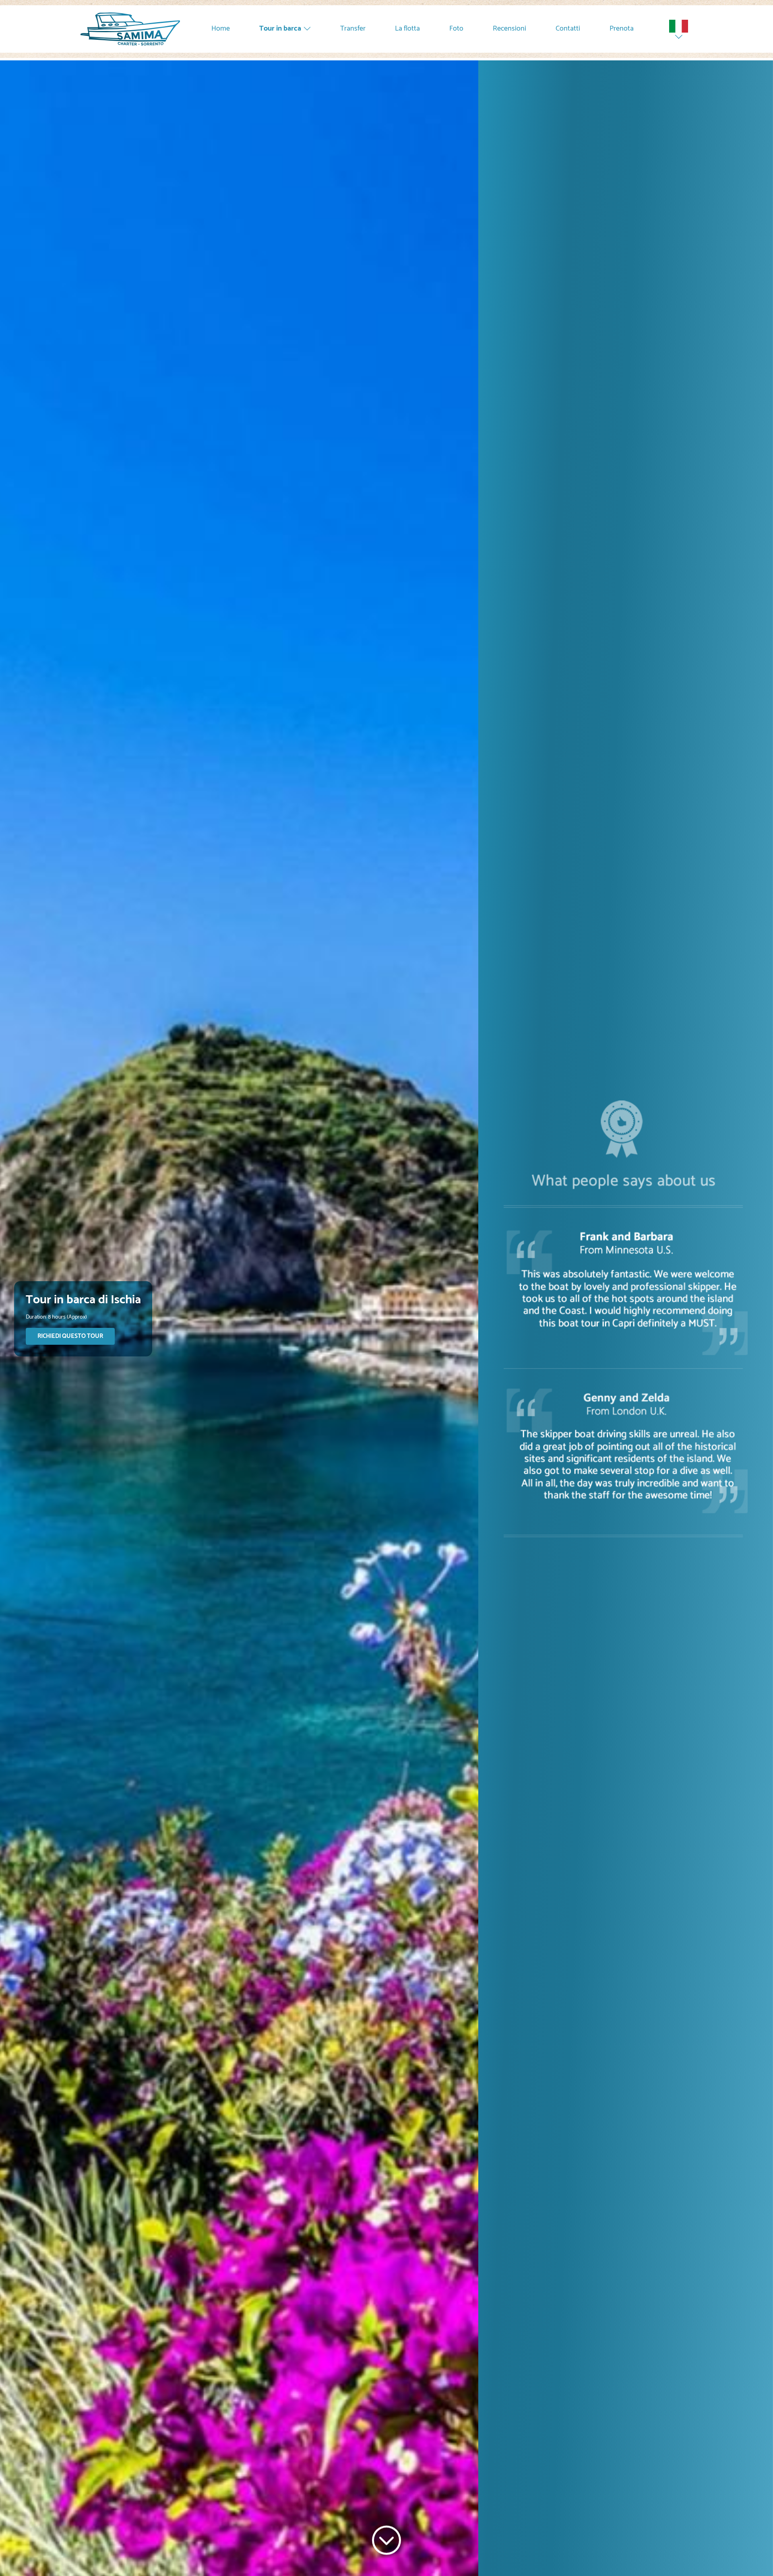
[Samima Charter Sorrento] (130, 29)
